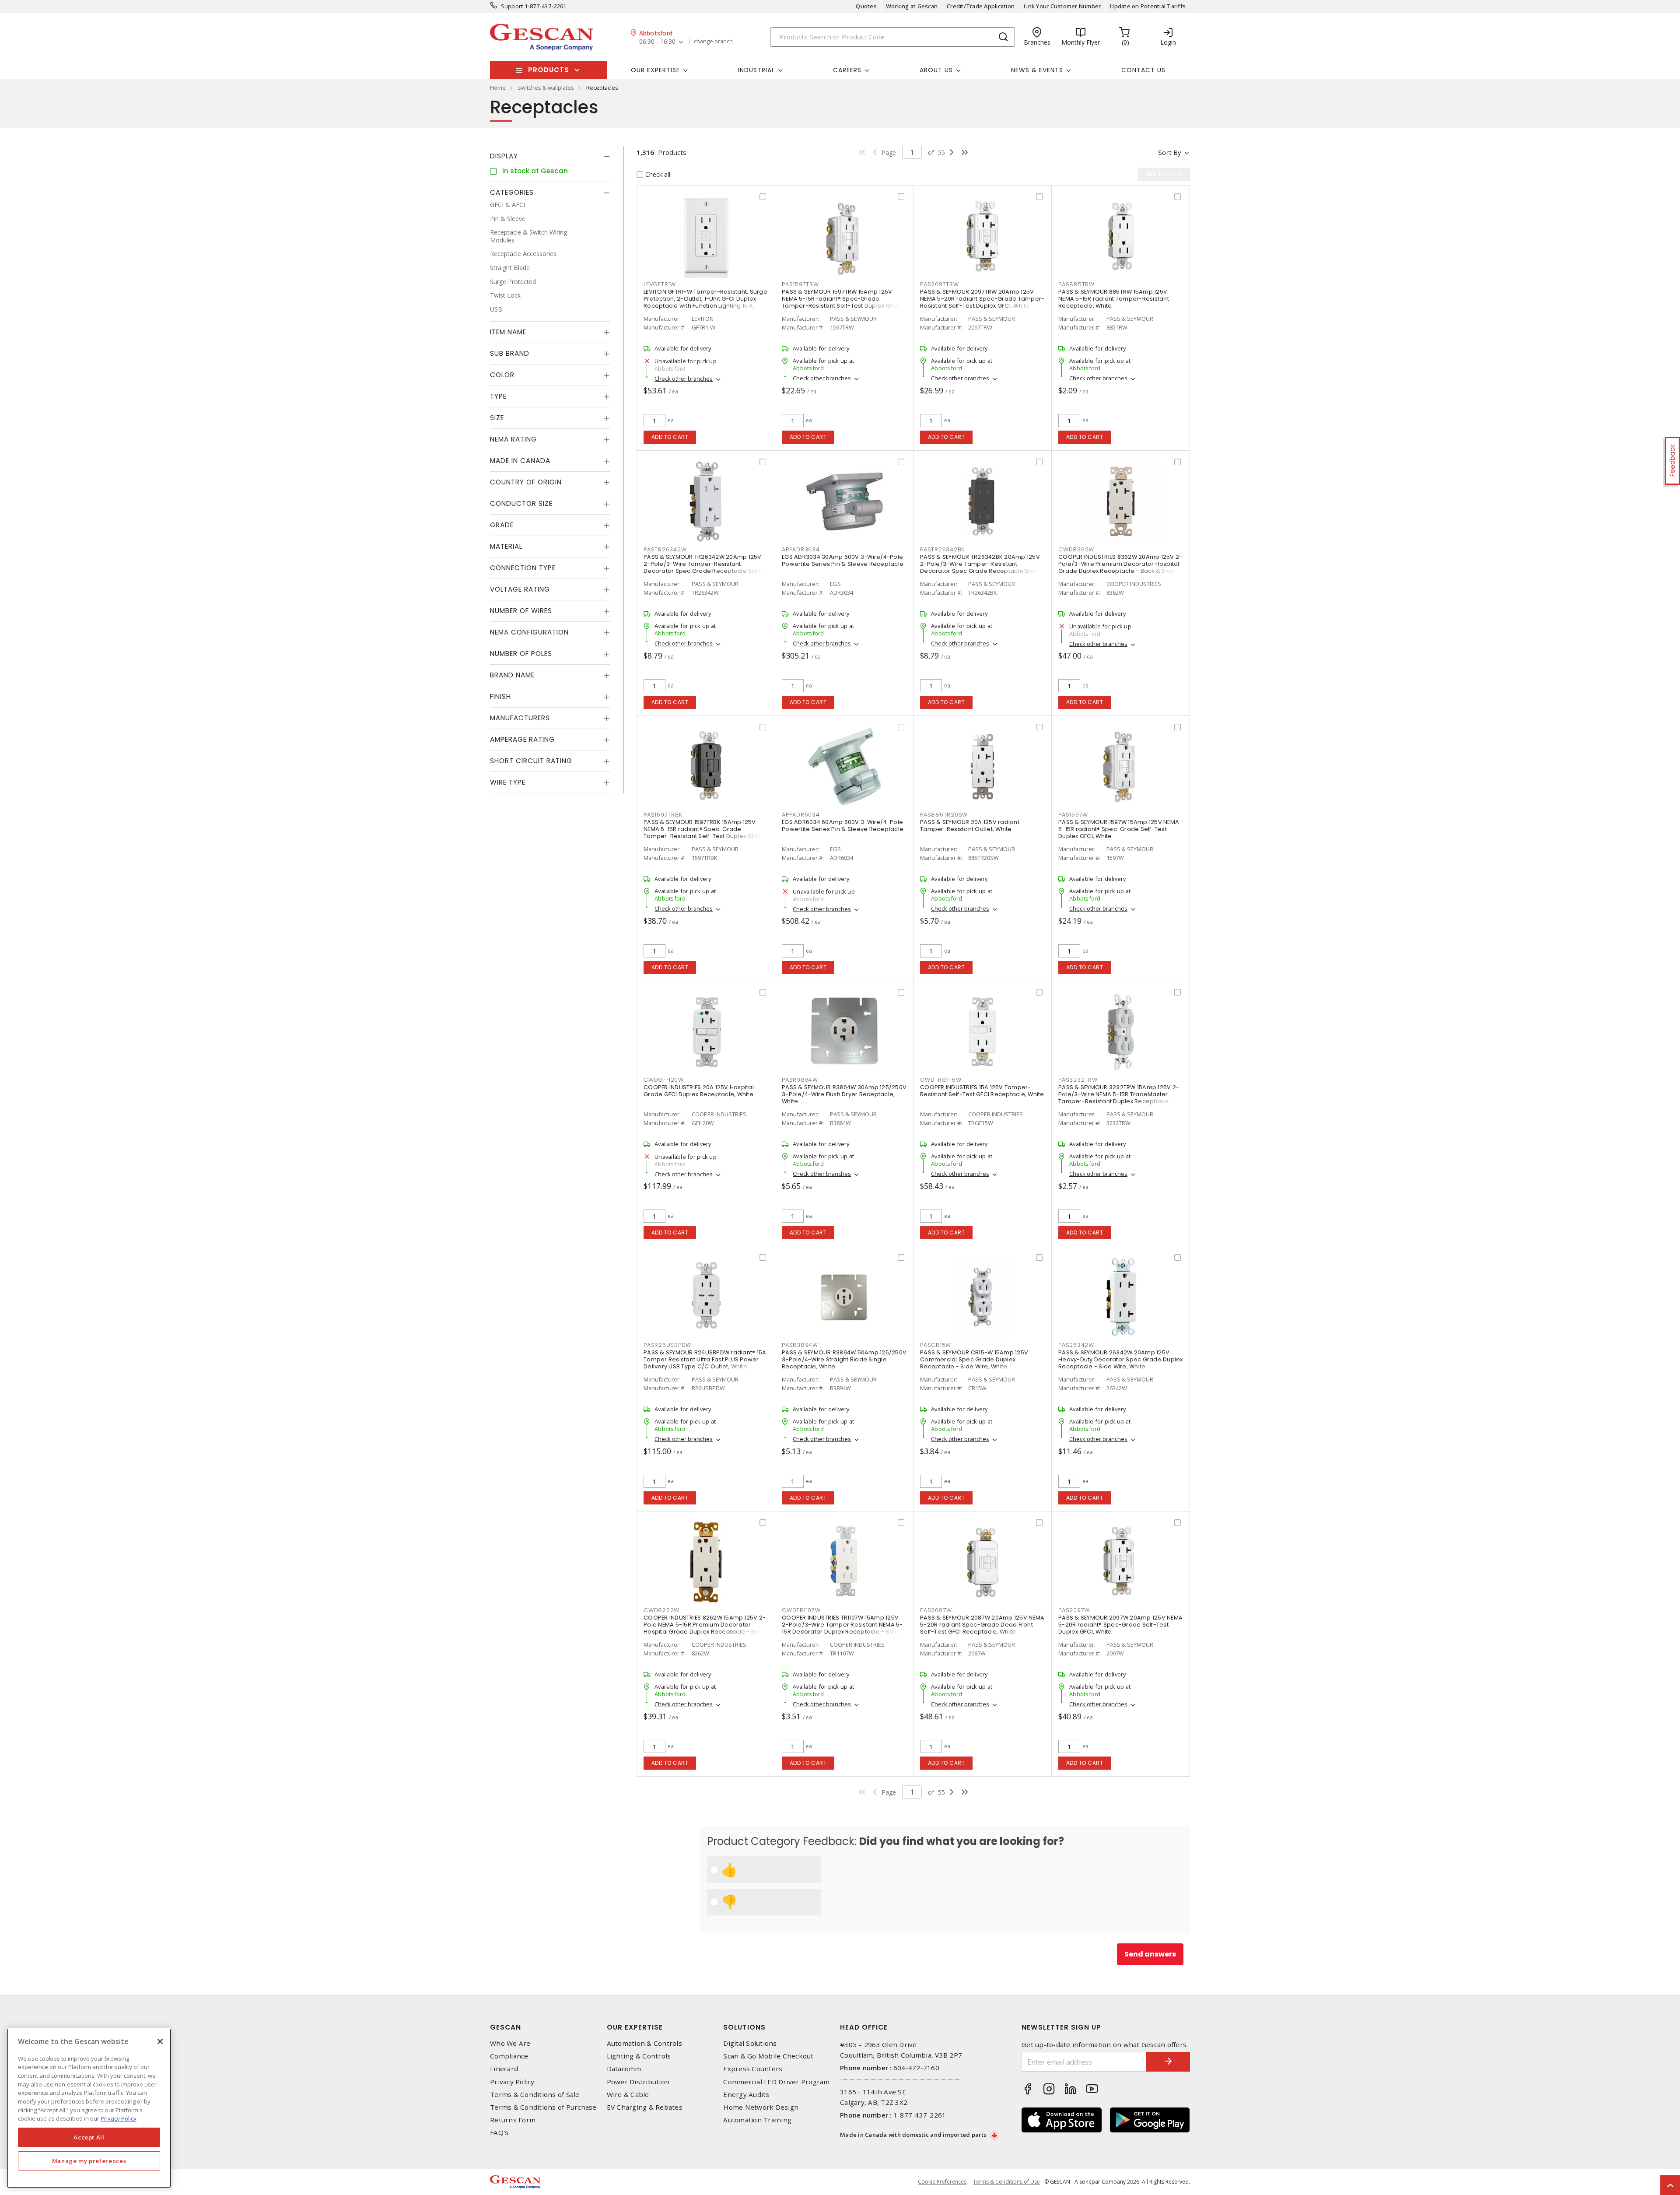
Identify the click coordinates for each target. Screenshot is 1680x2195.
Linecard (504, 2069)
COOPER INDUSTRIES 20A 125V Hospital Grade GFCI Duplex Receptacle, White (699, 1091)
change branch (713, 42)
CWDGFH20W (664, 1080)
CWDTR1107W (801, 1610)
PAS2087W (936, 1610)
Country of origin (526, 482)
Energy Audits (746, 2095)
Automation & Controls (644, 2043)
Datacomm (624, 2069)
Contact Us (1143, 70)
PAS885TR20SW (944, 815)
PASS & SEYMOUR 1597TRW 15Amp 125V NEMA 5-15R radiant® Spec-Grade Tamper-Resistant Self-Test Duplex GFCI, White (841, 302)
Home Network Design (761, 2107)
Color (502, 375)
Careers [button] (847, 70)
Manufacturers (520, 718)
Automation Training (757, 2120)
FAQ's (499, 2133)
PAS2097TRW (940, 284)
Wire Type (508, 783)
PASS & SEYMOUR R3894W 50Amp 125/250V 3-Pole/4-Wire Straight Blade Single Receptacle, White (844, 1359)
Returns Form (513, 2120)
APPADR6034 (801, 815)
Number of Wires (521, 611)
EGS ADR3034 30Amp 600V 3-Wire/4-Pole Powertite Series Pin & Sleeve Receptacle (843, 560)
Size (497, 418)
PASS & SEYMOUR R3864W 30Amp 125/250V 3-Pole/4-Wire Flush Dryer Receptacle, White (844, 1094)
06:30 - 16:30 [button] (657, 42)
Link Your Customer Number (1062, 6)
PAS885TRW (1076, 284)
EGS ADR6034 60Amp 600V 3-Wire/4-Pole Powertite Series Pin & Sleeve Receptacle (843, 826)
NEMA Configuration (529, 633)
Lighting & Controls (639, 2056)
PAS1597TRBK (663, 815)
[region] (89, 2108)
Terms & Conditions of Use (1006, 2182)
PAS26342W (1076, 1345)
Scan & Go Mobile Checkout (768, 2056)
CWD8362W (1076, 549)
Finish (500, 697)
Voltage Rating (520, 590)
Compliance (509, 2056)
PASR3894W (800, 1345)
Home (498, 88)
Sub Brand (510, 354)
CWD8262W (661, 1610)
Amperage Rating (522, 740)
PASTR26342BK (942, 549)
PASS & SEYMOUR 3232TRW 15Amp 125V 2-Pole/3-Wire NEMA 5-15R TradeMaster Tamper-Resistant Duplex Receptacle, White (1119, 1098)
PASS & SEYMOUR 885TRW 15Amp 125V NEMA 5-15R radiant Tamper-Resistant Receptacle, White (1114, 299)
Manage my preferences (89, 2161)
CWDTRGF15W (941, 1080)
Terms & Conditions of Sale (535, 2095)
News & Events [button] (1037, 70)
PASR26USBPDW (667, 1345)
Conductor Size (521, 504)
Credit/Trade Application (981, 6)
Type (498, 397)
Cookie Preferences (942, 2182)
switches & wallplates (546, 88)
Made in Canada (520, 461)
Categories (512, 192)
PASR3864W (800, 1080)
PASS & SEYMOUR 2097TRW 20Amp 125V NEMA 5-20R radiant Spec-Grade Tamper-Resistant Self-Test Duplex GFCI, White (982, 299)
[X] (160, 2041)
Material (506, 547)
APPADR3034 (801, 549)
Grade (502, 525)
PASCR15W (936, 1345)
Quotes (866, 6)
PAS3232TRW (1078, 1080)
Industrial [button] (756, 70)
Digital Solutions (750, 2043)
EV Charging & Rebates (645, 2107)
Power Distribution (638, 2082)
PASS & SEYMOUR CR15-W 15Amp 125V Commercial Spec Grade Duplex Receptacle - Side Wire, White (974, 1359)
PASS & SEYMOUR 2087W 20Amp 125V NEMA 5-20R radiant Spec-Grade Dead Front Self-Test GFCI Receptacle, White (982, 1625)
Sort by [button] (1170, 152)
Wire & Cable (628, 2095)
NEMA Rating (513, 440)
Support (512, 6)
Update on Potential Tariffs (1148, 6)
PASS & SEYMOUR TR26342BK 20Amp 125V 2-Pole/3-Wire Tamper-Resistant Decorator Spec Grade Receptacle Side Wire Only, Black (980, 567)
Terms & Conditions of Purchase (543, 2107)
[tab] (550, 156)
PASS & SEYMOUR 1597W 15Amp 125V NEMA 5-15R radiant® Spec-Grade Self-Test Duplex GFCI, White (1119, 829)
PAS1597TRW (800, 284)
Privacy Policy (512, 2082)
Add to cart (670, 437)
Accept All (89, 2137)
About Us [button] (936, 70)
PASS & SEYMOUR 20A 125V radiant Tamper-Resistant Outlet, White (970, 826)
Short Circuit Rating (531, 761)
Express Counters (753, 2069)
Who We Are (510, 2043)
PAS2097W (1074, 1610)
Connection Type (523, 568)
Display (504, 156)
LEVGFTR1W (660, 284)
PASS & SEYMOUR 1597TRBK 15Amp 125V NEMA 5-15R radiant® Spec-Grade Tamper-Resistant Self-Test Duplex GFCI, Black (703, 833)
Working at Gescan (912, 6)
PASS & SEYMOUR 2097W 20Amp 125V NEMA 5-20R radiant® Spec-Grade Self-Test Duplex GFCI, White (1120, 1625)
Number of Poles (521, 654)
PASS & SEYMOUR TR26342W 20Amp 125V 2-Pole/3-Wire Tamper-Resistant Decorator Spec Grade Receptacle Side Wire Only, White (703, 567)
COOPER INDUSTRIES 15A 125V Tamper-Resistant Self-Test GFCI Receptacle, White (982, 1091)
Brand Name (512, 675)
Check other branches (684, 379)
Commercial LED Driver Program (776, 2082)
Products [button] (549, 70)
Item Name (508, 332)
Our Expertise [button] (655, 70)
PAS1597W (1073, 815)
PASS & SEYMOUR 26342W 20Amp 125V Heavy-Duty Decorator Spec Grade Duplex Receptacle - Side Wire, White (1121, 1359)
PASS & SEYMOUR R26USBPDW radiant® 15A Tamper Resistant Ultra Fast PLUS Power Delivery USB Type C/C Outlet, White (705, 1359)
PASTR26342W (665, 549)
